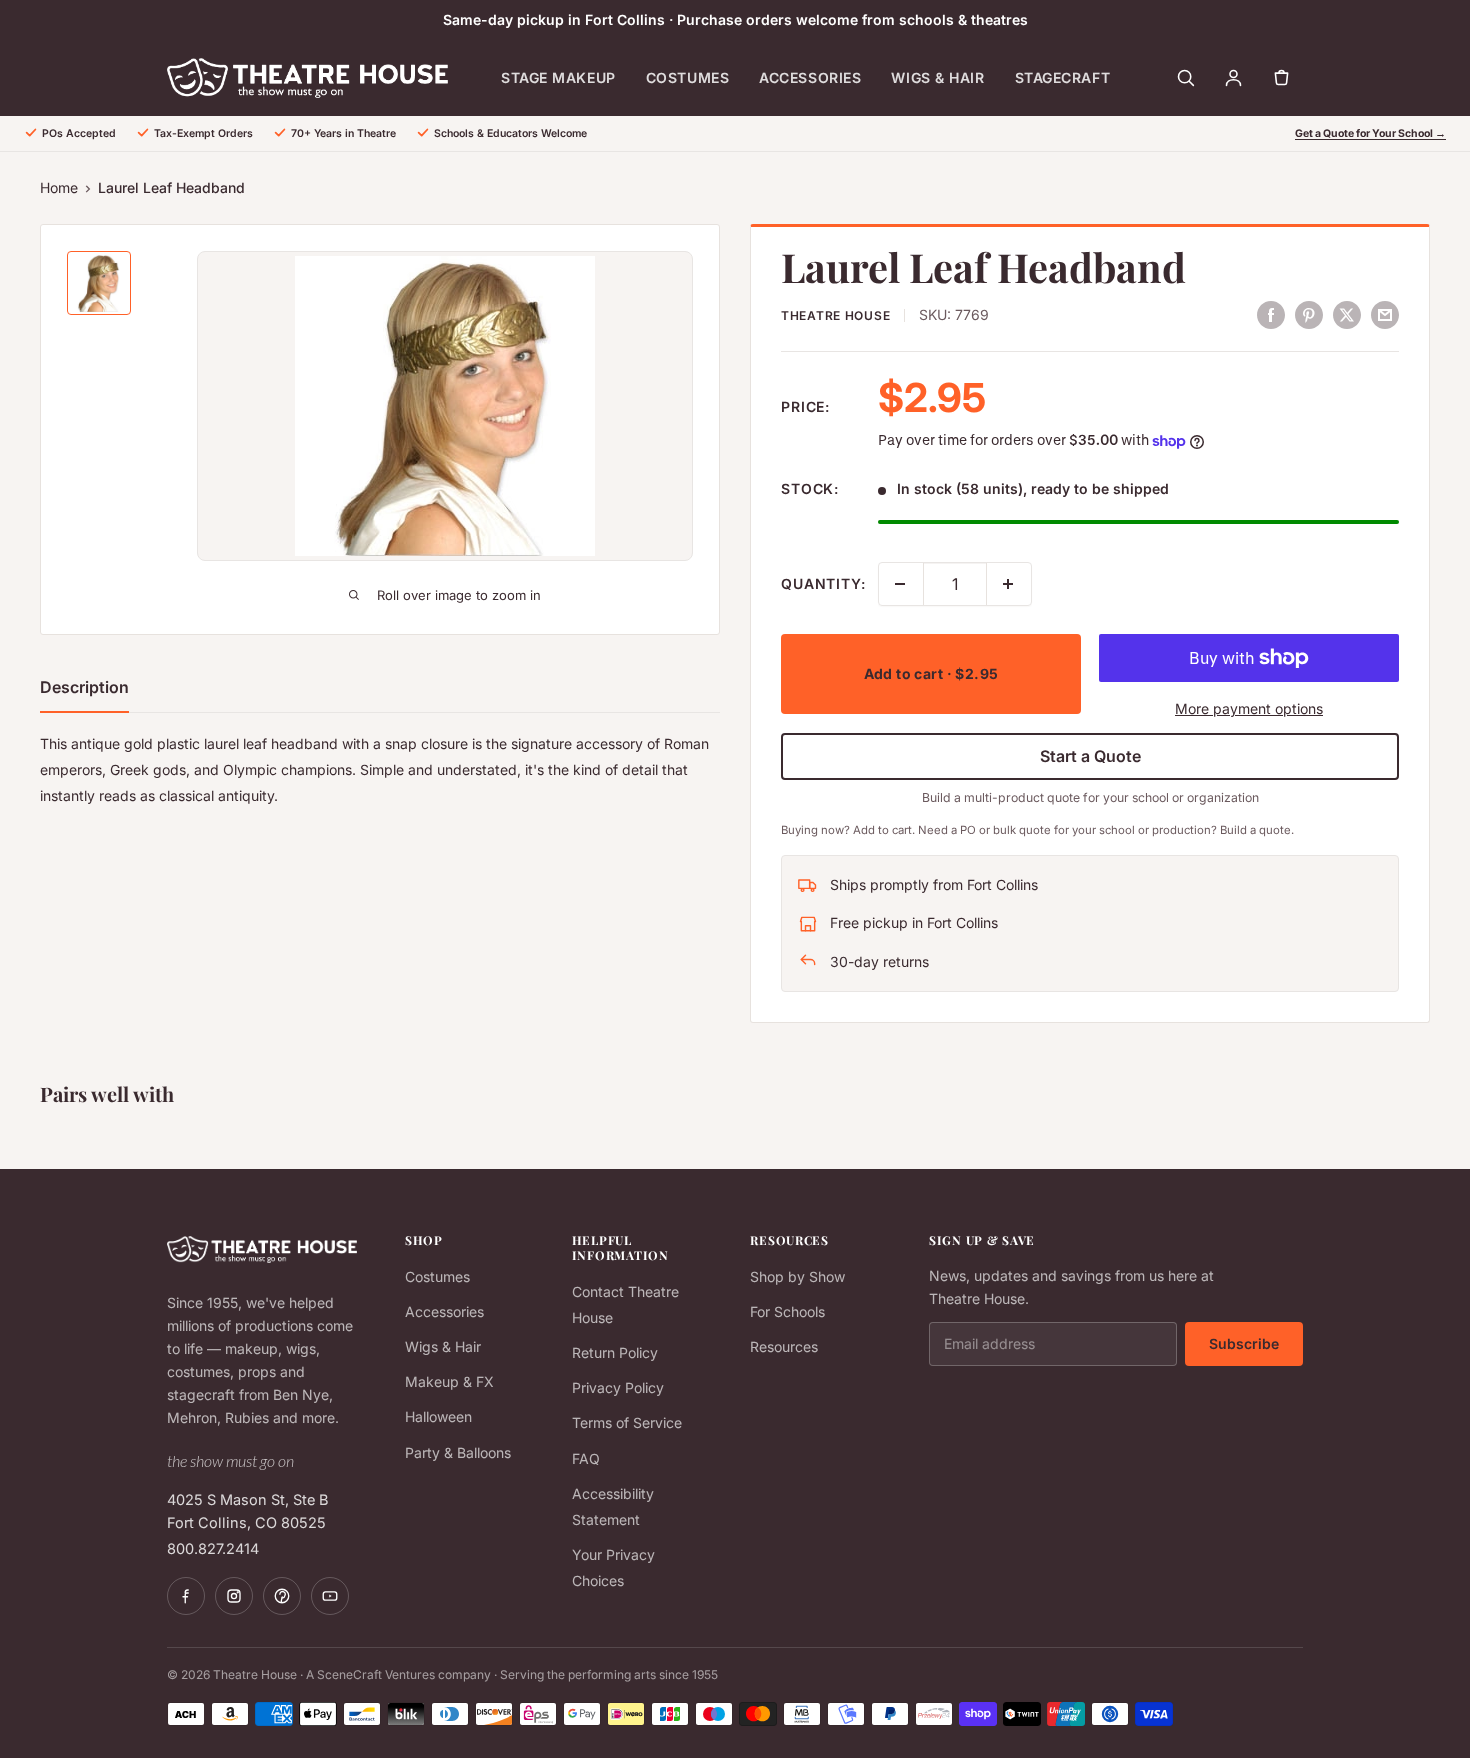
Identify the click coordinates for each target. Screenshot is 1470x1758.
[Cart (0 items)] (1281, 78)
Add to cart (931, 673)
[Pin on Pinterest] (1309, 314)
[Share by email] (1385, 314)
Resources (784, 1346)
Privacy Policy (618, 1387)
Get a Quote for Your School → (1370, 133)
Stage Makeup (558, 77)
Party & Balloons (458, 1452)
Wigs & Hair (937, 77)
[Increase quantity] (1009, 584)
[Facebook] (186, 1596)
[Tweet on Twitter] (1347, 314)
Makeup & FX (449, 1381)
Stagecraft (1063, 77)
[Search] (1185, 78)
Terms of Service (627, 1422)
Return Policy (615, 1352)
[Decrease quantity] (901, 584)
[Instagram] (234, 1596)
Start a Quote (1090, 756)
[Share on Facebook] (1271, 314)
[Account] (1233, 78)
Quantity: (823, 583)
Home (59, 187)
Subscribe (1244, 1343)
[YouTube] (330, 1596)
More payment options (1249, 708)
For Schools (787, 1311)
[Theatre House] (307, 78)
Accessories (810, 77)
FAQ (586, 1458)
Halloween (438, 1416)
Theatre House (835, 315)
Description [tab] (84, 687)
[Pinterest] (282, 1596)
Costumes (687, 77)
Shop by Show (797, 1276)
